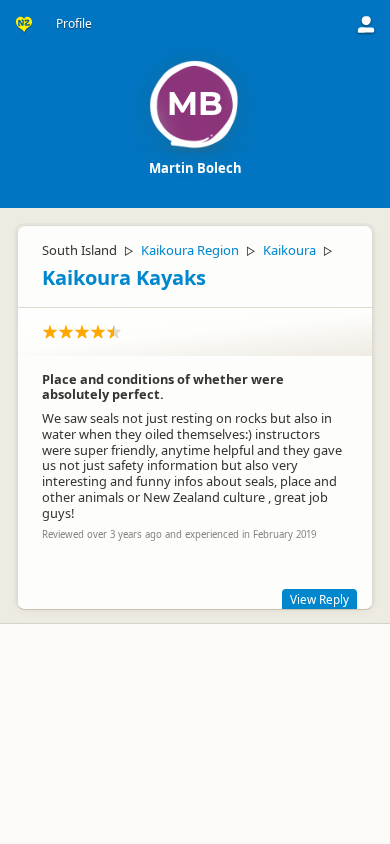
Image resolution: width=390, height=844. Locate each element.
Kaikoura (289, 250)
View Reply (319, 599)
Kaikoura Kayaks (124, 277)
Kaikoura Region (190, 250)
